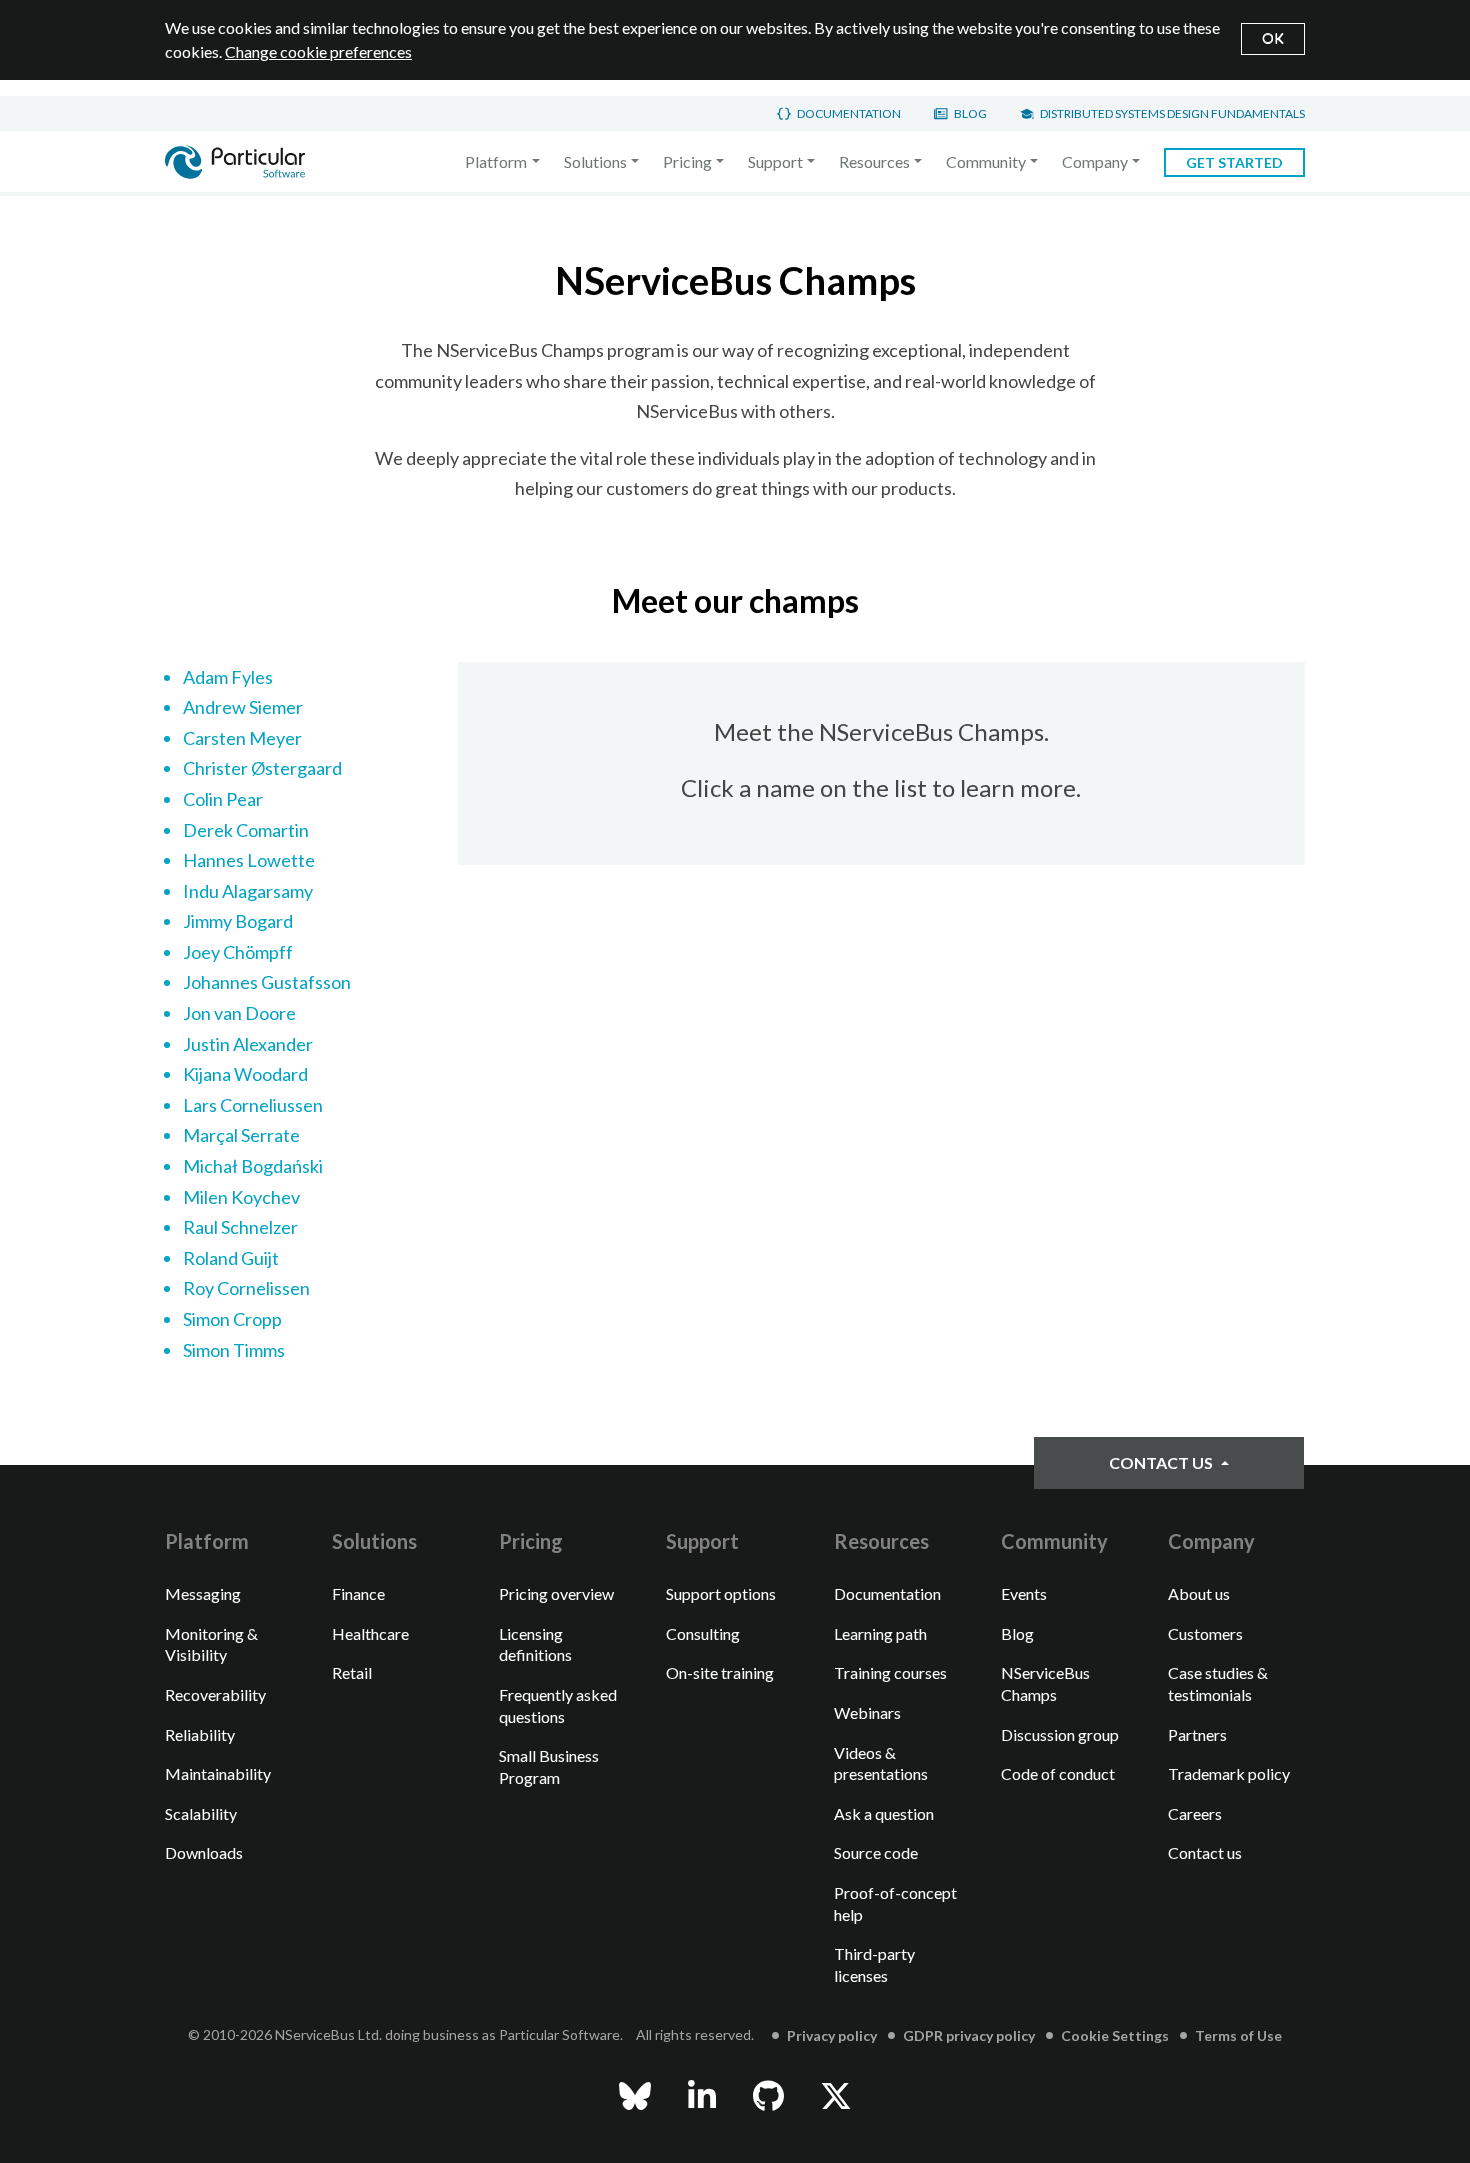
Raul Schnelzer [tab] (240, 1227)
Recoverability (215, 1694)
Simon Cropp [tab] (232, 1319)
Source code (876, 1852)
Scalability (201, 1813)
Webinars (867, 1712)
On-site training (720, 1672)
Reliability (200, 1734)
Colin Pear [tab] (223, 799)
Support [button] (775, 161)
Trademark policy (1229, 1773)
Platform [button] (496, 161)
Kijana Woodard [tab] (245, 1074)
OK (1273, 37)
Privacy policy (832, 2035)
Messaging (203, 1593)
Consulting (703, 1633)
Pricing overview (556, 1593)
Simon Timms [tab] (234, 1350)
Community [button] (986, 161)
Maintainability (218, 1773)
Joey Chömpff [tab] (238, 952)
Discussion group (1060, 1734)
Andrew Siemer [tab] (243, 707)
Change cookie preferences (318, 51)
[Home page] (235, 161)
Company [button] (1095, 161)
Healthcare (370, 1633)
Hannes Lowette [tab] (249, 860)
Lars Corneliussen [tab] (253, 1105)
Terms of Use (1238, 2035)
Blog (970, 113)
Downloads (204, 1852)
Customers (1205, 1633)
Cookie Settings (1115, 2035)
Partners (1197, 1734)
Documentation (849, 113)
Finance (358, 1593)
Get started (1234, 162)
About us (1199, 1593)
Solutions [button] (595, 161)
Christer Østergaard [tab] (262, 768)
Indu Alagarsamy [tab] (248, 891)
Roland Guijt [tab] (231, 1258)
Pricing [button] (687, 161)
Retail (352, 1672)
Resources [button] (874, 161)
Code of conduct (1058, 1773)
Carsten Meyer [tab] (242, 738)
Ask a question (884, 1813)
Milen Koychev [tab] (241, 1197)
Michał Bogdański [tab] (253, 1166)
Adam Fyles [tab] (228, 677)
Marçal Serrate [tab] (241, 1135)
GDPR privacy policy (969, 2035)
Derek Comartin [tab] (246, 830)
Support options (721, 1593)
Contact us (1162, 1462)
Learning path (880, 1633)
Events (1024, 1593)
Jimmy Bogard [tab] (238, 921)
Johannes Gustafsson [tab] (267, 982)
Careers (1195, 1813)
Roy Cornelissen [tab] (246, 1288)
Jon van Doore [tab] (239, 1013)
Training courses (890, 1672)
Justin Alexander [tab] (248, 1044)
